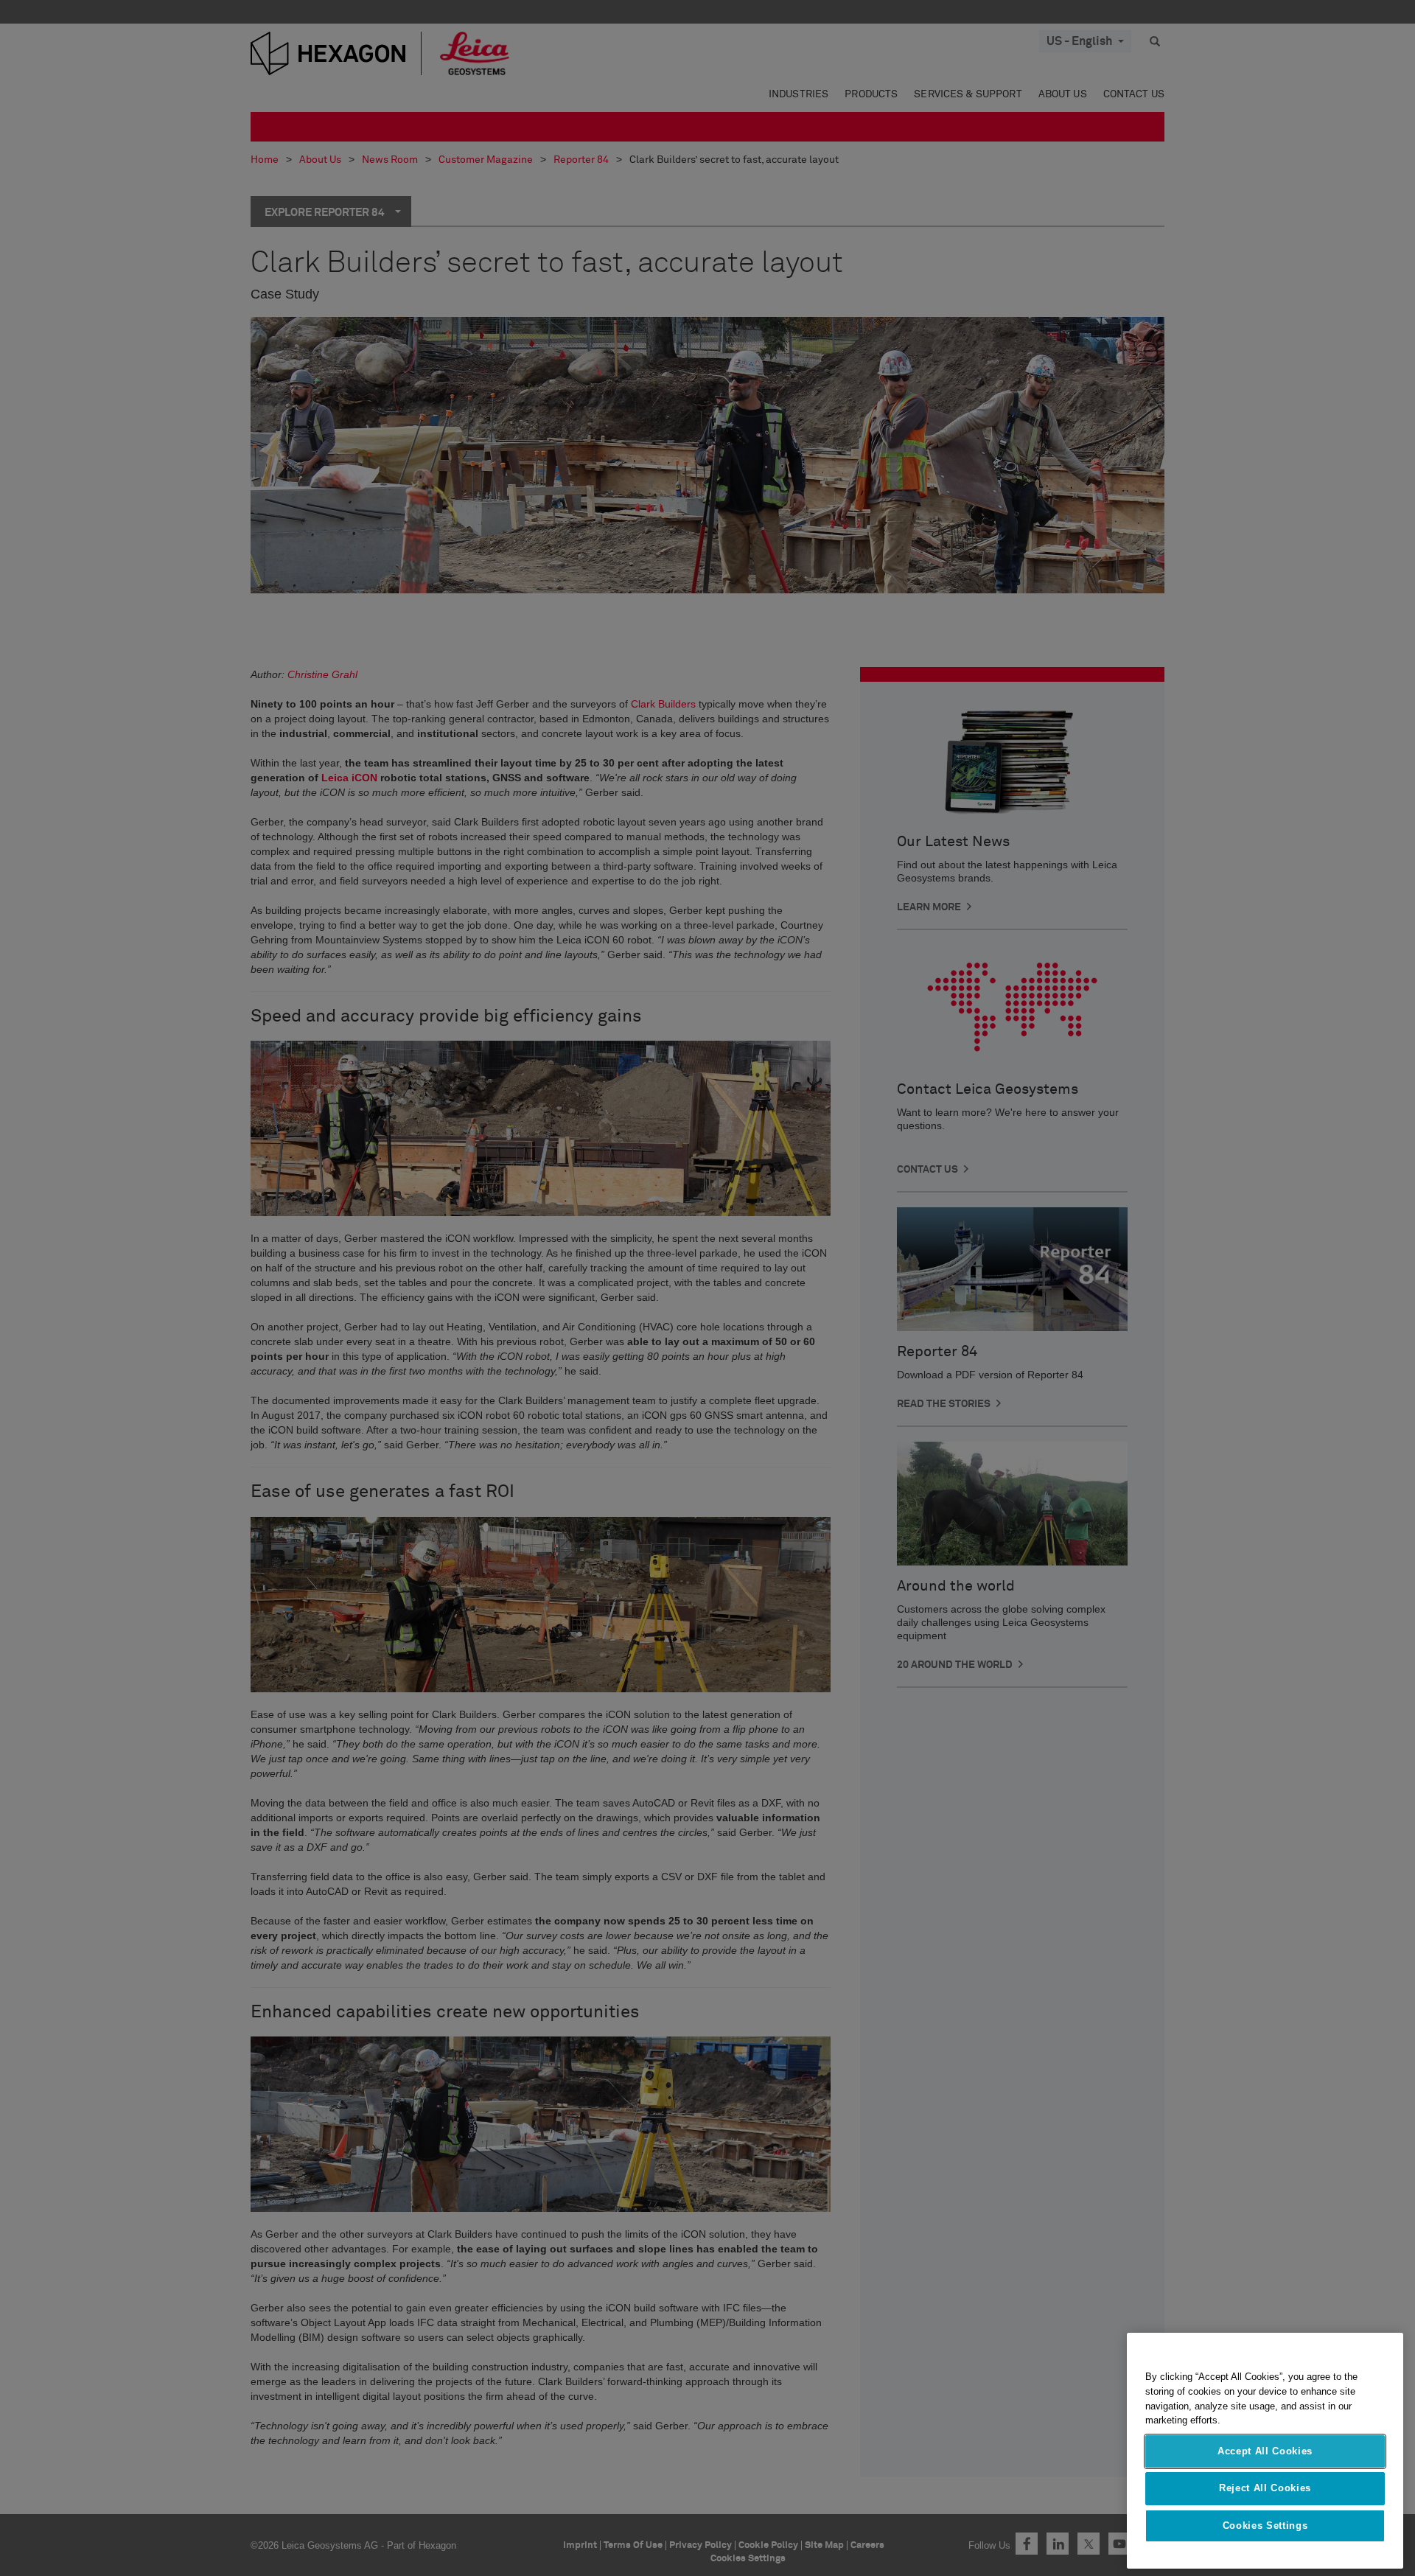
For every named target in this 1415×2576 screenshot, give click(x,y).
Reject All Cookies (1265, 2488)
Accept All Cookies (1265, 2451)
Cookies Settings (1265, 2526)
